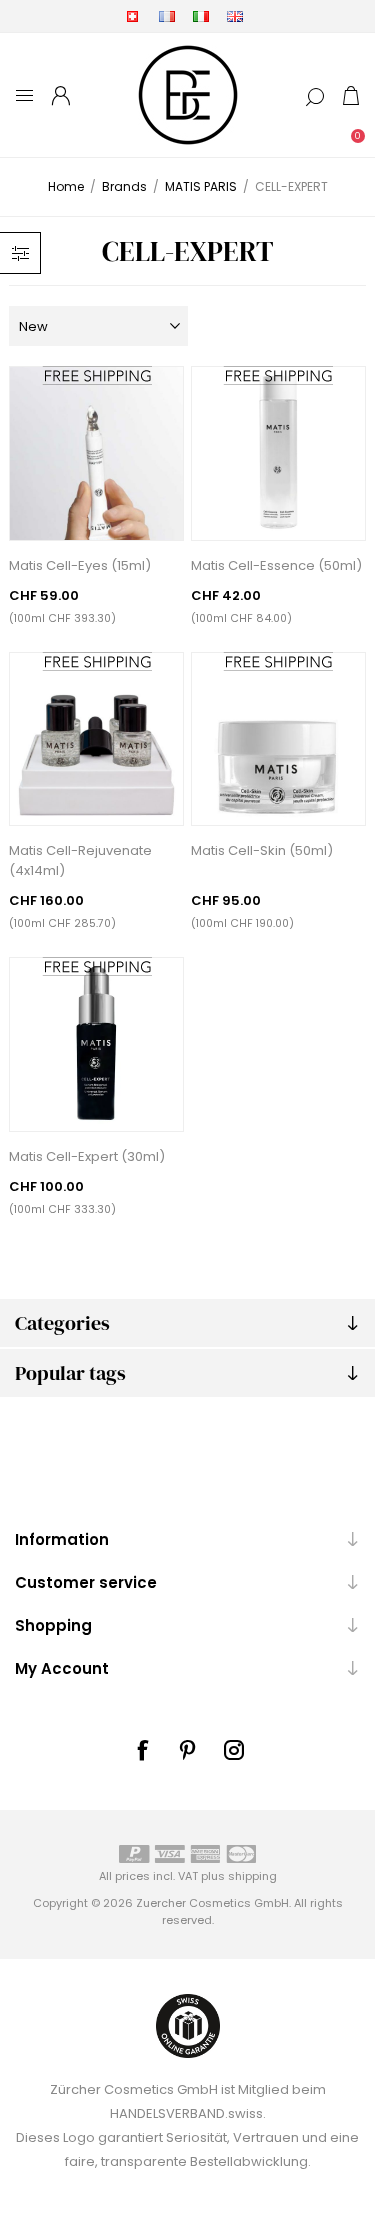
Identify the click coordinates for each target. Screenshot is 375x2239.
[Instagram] (234, 1750)
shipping (252, 1876)
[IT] (201, 16)
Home (66, 186)
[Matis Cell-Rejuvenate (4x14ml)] (96, 739)
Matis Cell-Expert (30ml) (87, 1156)
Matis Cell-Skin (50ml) (262, 850)
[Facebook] (142, 1750)
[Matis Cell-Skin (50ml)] (278, 739)
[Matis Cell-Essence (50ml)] (278, 453)
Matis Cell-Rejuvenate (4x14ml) (80, 860)
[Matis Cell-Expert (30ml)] (96, 1044)
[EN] (235, 16)
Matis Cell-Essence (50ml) (276, 565)
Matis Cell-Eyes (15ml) (80, 565)
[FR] (167, 16)
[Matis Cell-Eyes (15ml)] (96, 453)
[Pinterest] (188, 1750)
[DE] (133, 16)
